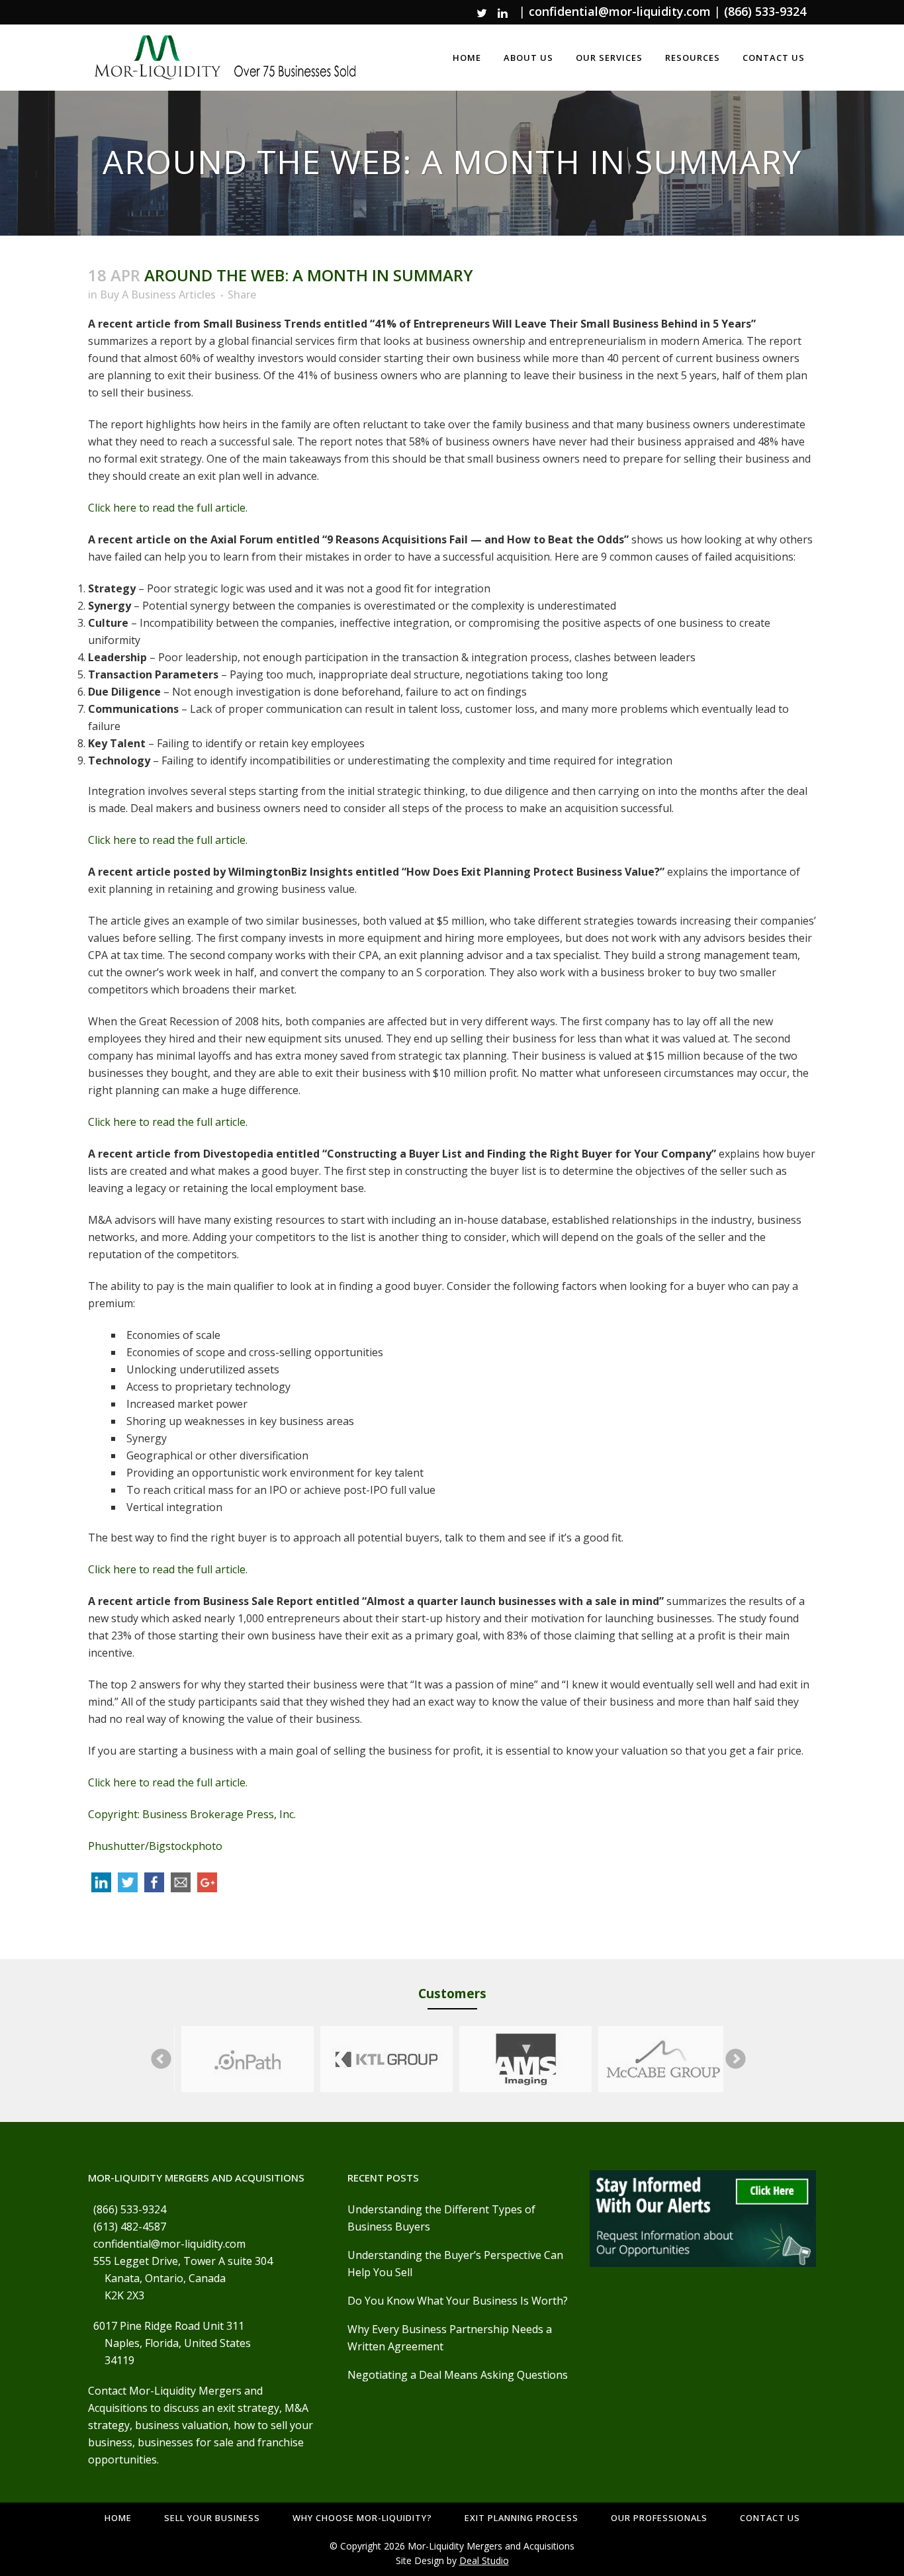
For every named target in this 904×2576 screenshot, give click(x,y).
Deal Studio (484, 2560)
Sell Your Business (212, 2518)
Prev (161, 2059)
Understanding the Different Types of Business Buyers (441, 2218)
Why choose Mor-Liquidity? (362, 2518)
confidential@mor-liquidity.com (620, 11)
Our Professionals (659, 2518)
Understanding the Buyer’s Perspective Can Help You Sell (455, 2264)
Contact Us (770, 2518)
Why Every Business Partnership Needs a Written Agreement (450, 2338)
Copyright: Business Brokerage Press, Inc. (192, 1814)
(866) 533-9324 (765, 11)
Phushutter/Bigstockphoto (155, 1846)
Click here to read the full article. (168, 508)
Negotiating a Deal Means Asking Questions (458, 2375)
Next (736, 2059)
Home (118, 2518)
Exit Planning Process (521, 2518)
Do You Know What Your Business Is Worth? (458, 2301)
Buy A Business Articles (158, 295)
